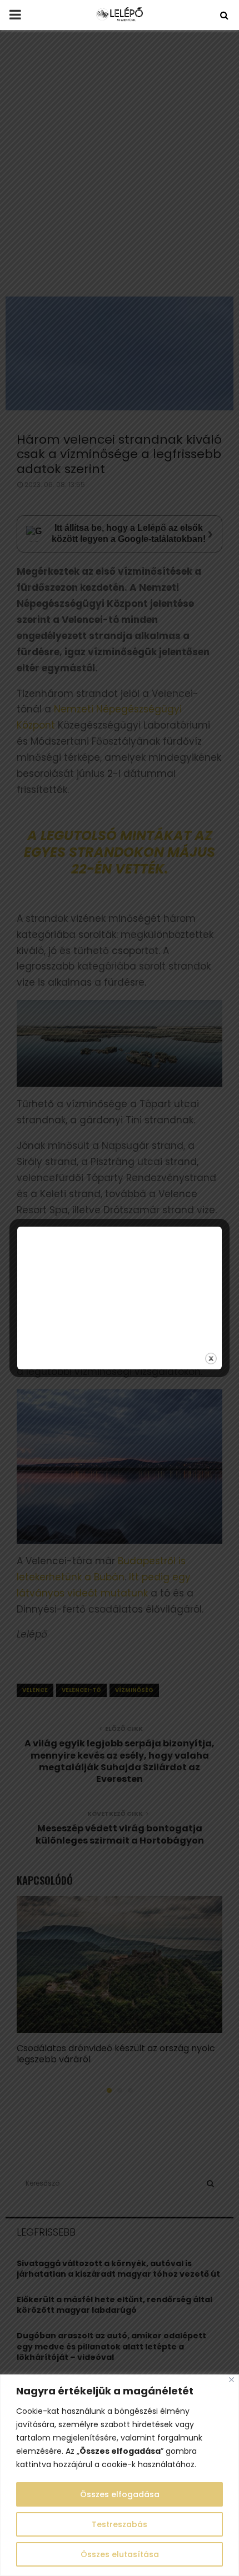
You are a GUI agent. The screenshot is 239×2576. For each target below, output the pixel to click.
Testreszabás (120, 2524)
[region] (120, 2475)
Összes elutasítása (120, 2554)
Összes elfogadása (120, 2494)
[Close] (231, 2380)
